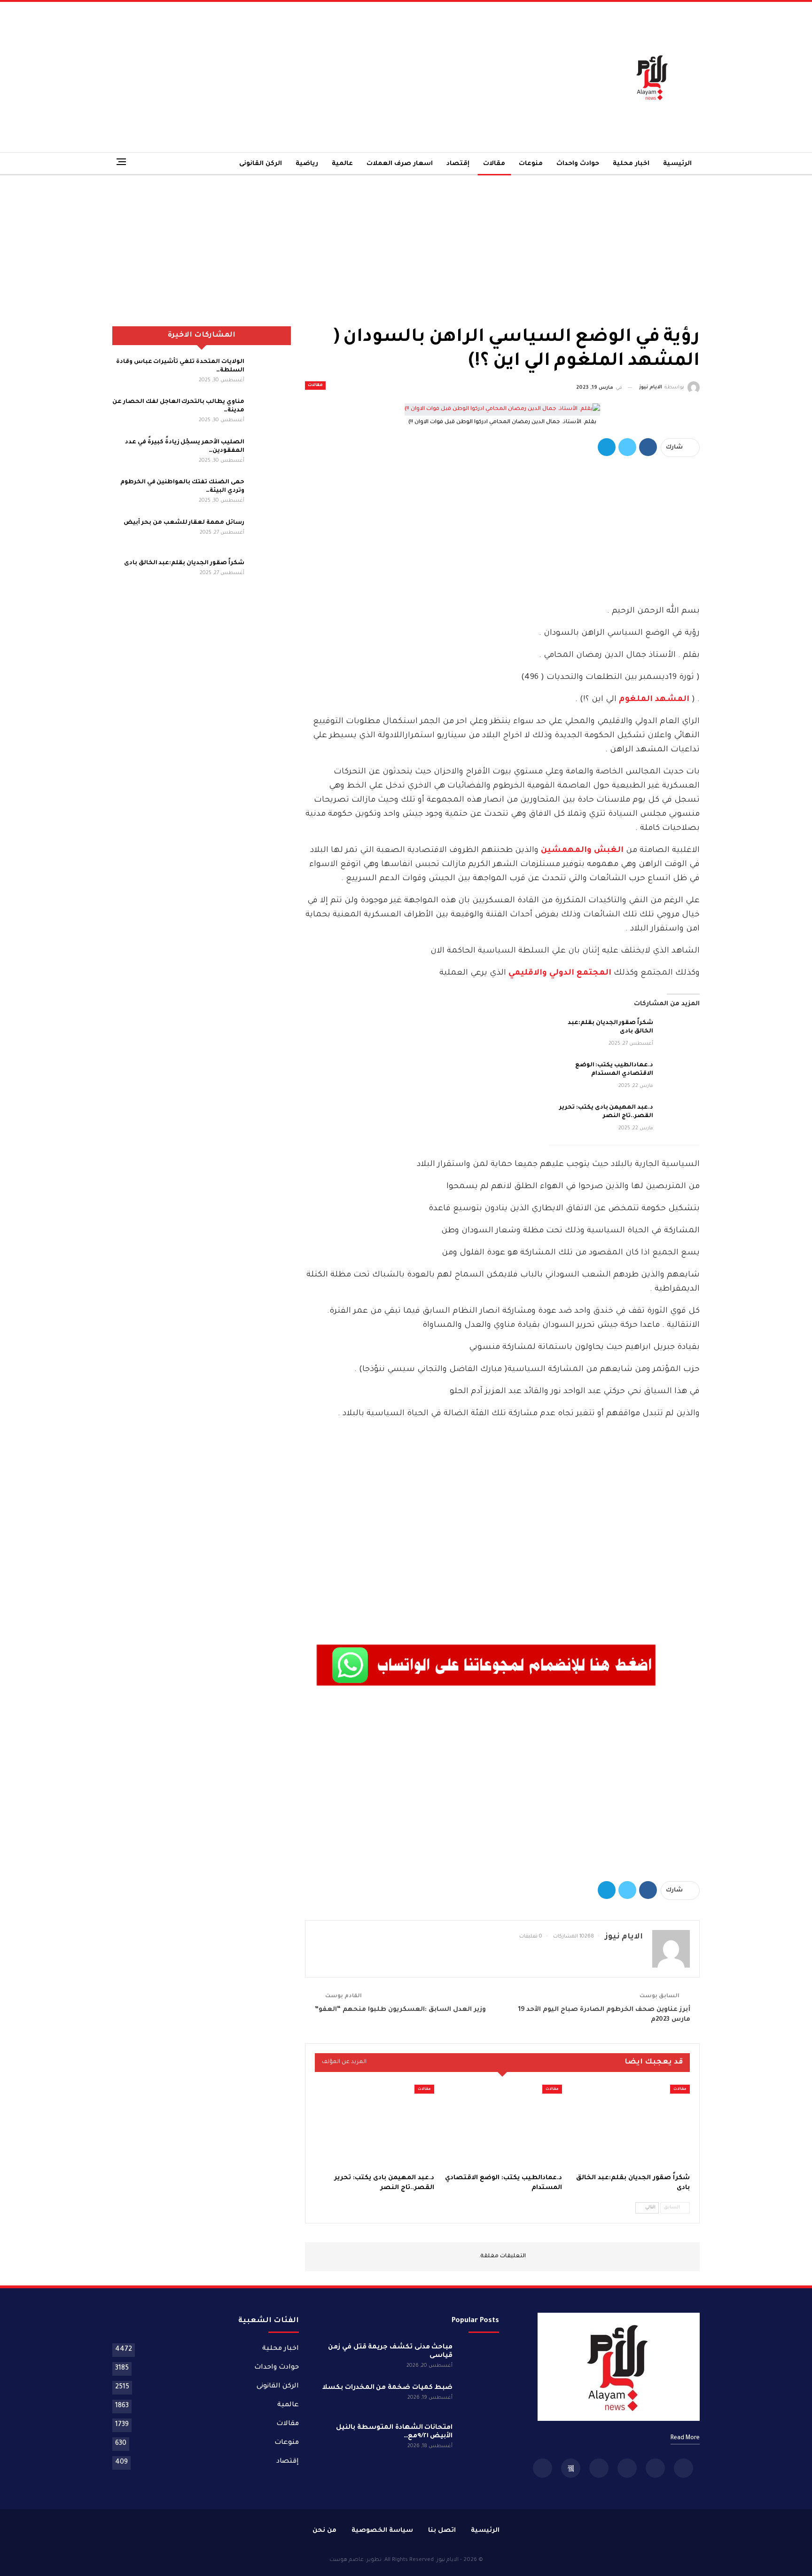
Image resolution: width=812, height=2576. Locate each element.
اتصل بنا (442, 2531)
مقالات (494, 164)
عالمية (342, 164)
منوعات (531, 164)
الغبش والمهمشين (582, 851)
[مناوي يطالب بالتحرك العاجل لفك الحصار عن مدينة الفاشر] (271, 413)
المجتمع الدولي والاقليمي (560, 973)
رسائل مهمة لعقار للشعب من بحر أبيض (184, 523)
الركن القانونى (261, 164)
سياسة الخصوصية (382, 2531)
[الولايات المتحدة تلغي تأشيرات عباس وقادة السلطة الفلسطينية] (271, 373)
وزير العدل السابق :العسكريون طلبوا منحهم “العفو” (400, 2010)
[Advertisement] (306, 77)
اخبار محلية (631, 164)
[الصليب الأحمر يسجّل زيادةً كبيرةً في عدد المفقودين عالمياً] (271, 453)
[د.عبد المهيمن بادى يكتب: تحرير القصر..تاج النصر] (679, 1119)
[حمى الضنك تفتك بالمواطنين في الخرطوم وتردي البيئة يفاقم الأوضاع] (271, 493)
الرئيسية (677, 164)
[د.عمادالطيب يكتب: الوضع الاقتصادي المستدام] (679, 1076)
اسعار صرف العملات (400, 164)
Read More (685, 2438)
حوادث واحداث (578, 164)
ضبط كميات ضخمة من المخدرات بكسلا (388, 2388)
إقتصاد (458, 164)
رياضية (307, 164)
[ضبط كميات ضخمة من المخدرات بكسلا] (479, 2399)
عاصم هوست (347, 2560)
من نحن (324, 2531)
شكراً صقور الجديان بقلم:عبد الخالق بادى (184, 563)
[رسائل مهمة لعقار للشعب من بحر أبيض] (271, 534)
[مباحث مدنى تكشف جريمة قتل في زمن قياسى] (479, 2358)
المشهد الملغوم (654, 700)
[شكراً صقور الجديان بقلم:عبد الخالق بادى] (679, 1034)
